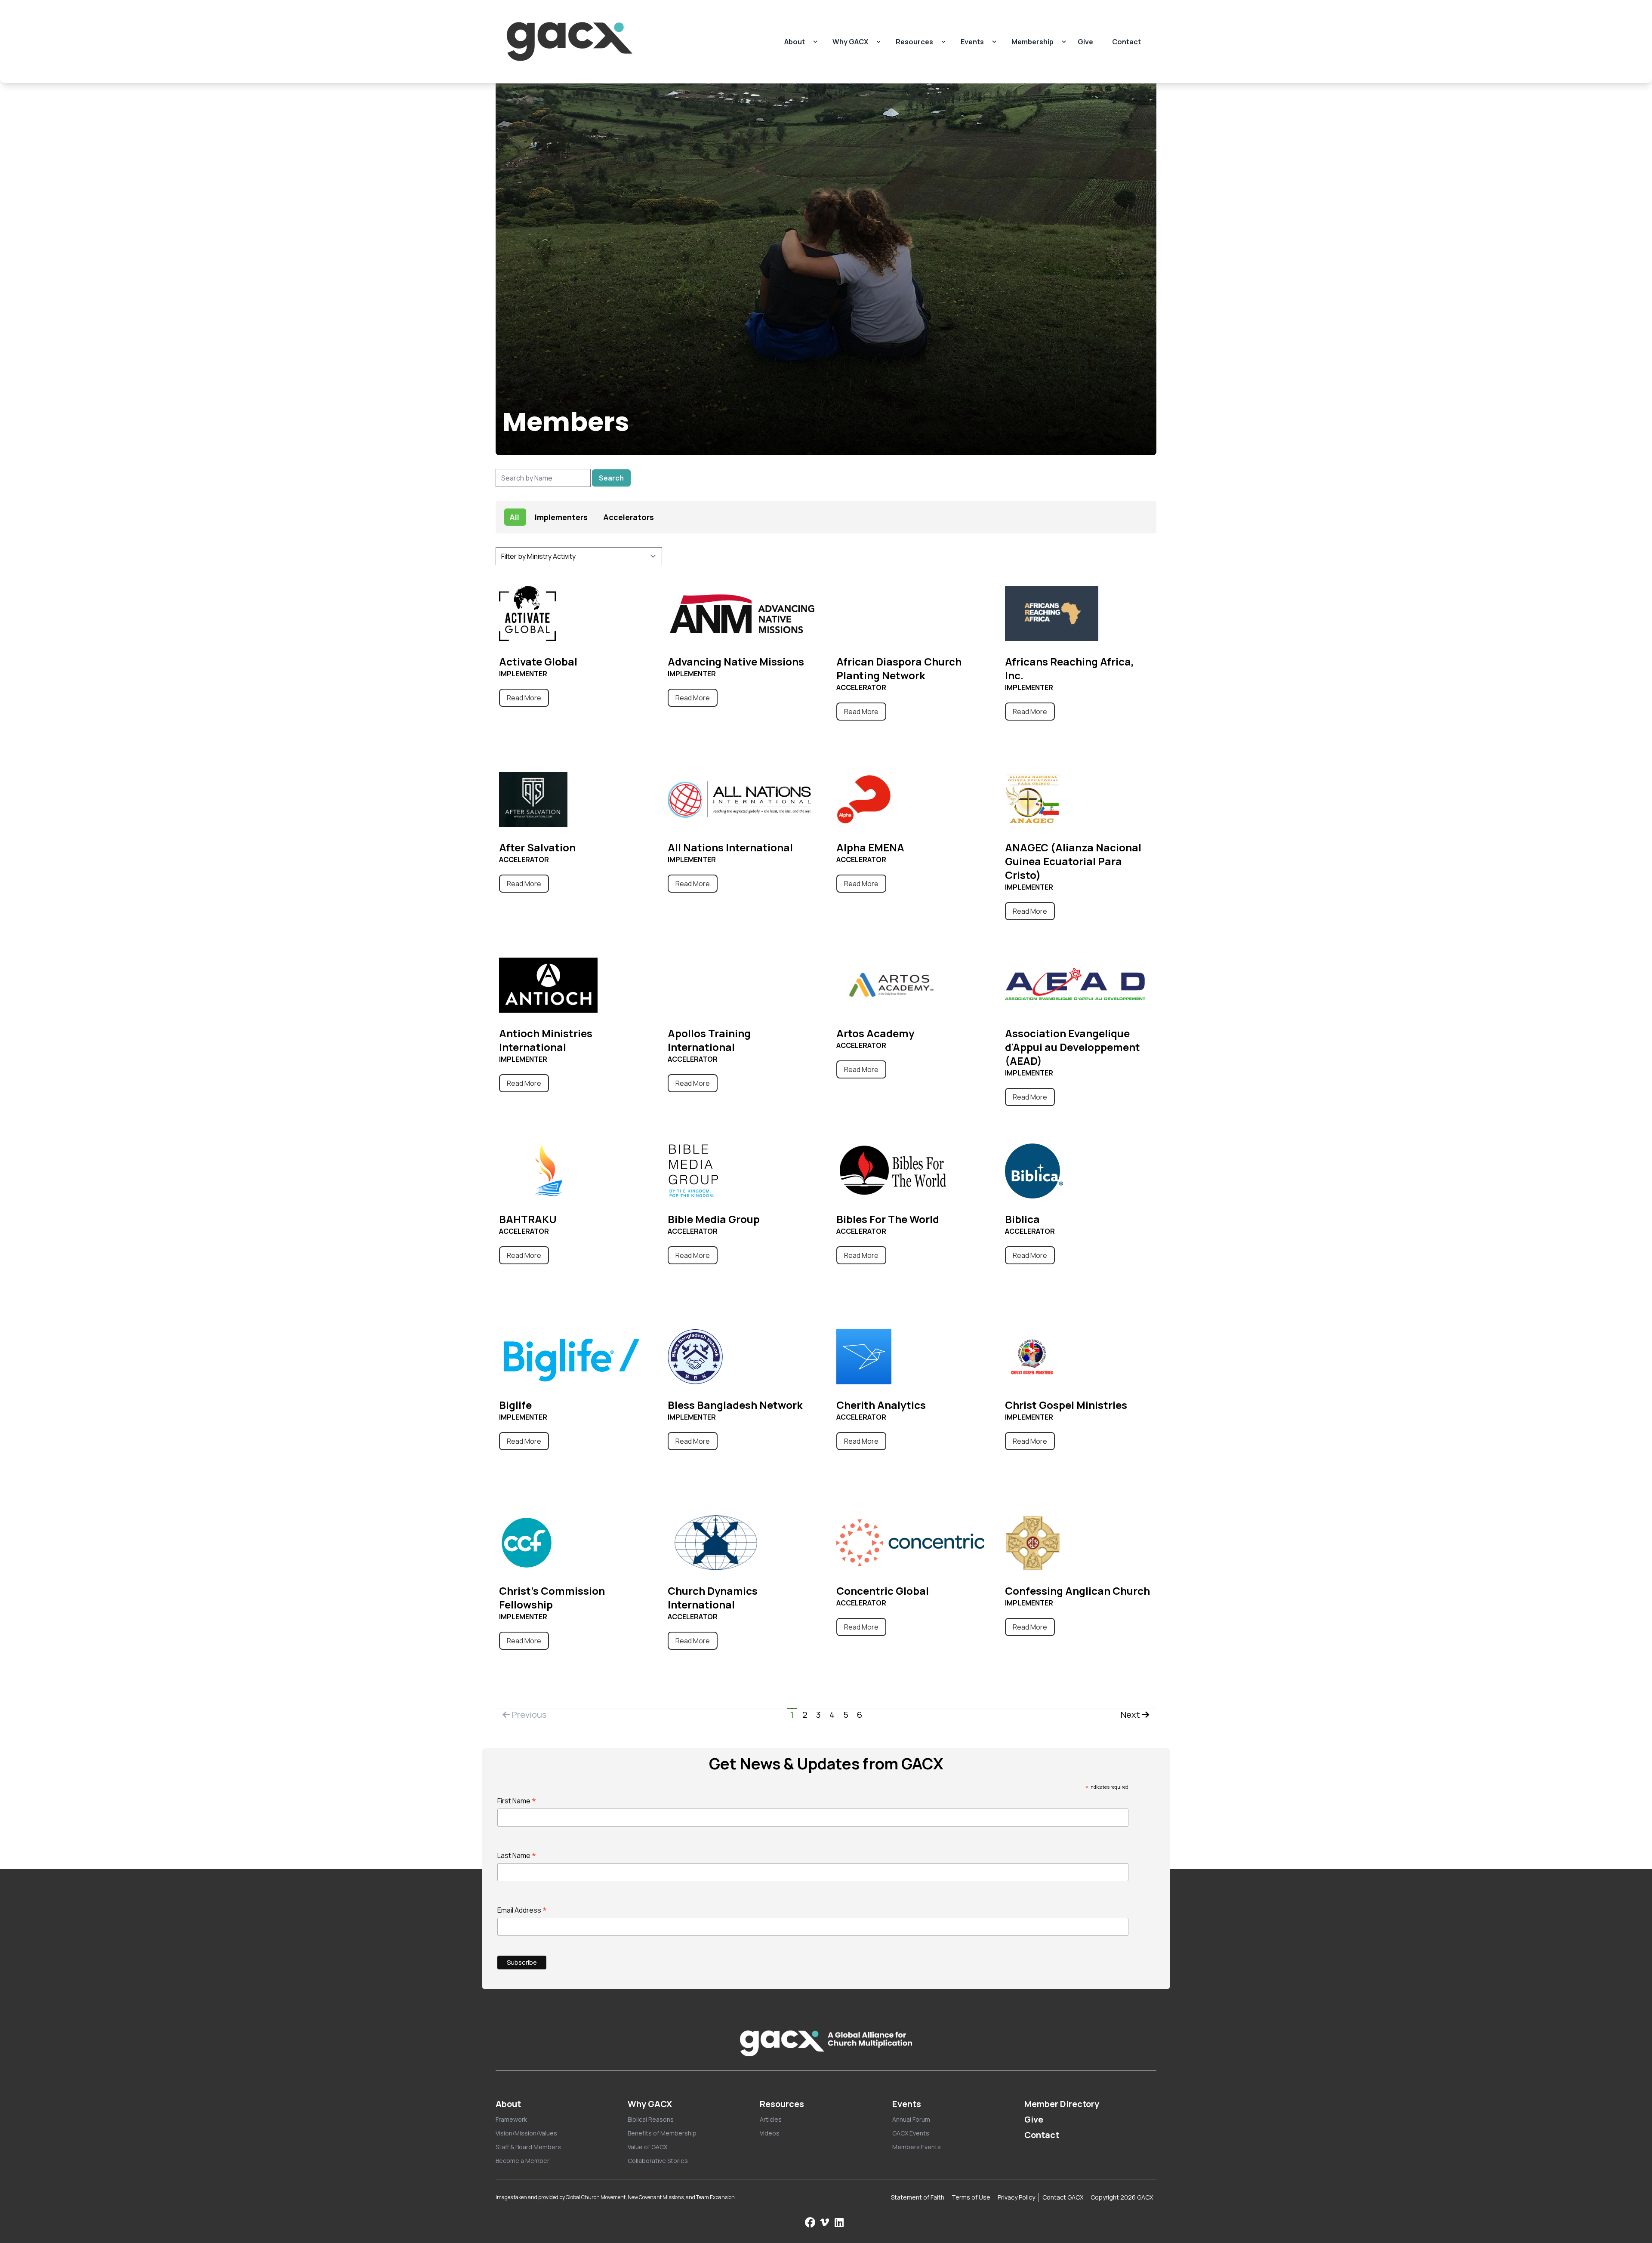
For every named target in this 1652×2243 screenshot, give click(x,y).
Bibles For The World (888, 1219)
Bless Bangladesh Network (735, 1405)
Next (1131, 1715)
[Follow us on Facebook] (810, 2222)
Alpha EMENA (870, 847)
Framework (511, 2119)
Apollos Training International (709, 1040)
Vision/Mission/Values (526, 2133)
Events (972, 42)
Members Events (917, 2147)
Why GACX (850, 42)
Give (1085, 42)
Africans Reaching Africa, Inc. (1069, 668)
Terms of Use (971, 2197)
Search (611, 478)
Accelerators (629, 517)
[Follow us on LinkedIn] (839, 2222)
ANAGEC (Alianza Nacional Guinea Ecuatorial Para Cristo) (1073, 861)
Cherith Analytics (881, 1405)
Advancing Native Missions (736, 661)
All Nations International (730, 847)
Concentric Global (883, 1591)
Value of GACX (647, 2147)
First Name (517, 1801)
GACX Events (911, 2133)
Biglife (515, 1405)
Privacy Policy (1016, 2197)
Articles (771, 2119)
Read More (524, 698)
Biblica (1022, 1219)
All (514, 517)
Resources (914, 42)
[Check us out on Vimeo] (826, 2222)
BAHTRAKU (528, 1219)
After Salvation (537, 847)
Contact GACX (1063, 2197)
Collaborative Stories (658, 2161)
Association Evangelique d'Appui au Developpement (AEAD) (1073, 1047)
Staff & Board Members (528, 2147)
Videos (770, 2133)
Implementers (561, 517)
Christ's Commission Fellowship (552, 1598)
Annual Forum (911, 2119)
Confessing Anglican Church (1077, 1591)
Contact (1127, 42)
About (795, 42)
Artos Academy (875, 1033)
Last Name (517, 1855)
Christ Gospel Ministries (1066, 1405)
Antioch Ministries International (546, 1040)
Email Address (522, 1910)
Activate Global (538, 661)
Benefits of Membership (662, 2133)
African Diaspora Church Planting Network (899, 668)
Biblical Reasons (651, 2119)
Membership (1032, 42)
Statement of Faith (918, 2197)
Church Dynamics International (713, 1598)
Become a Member (522, 2161)
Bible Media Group (714, 1219)
